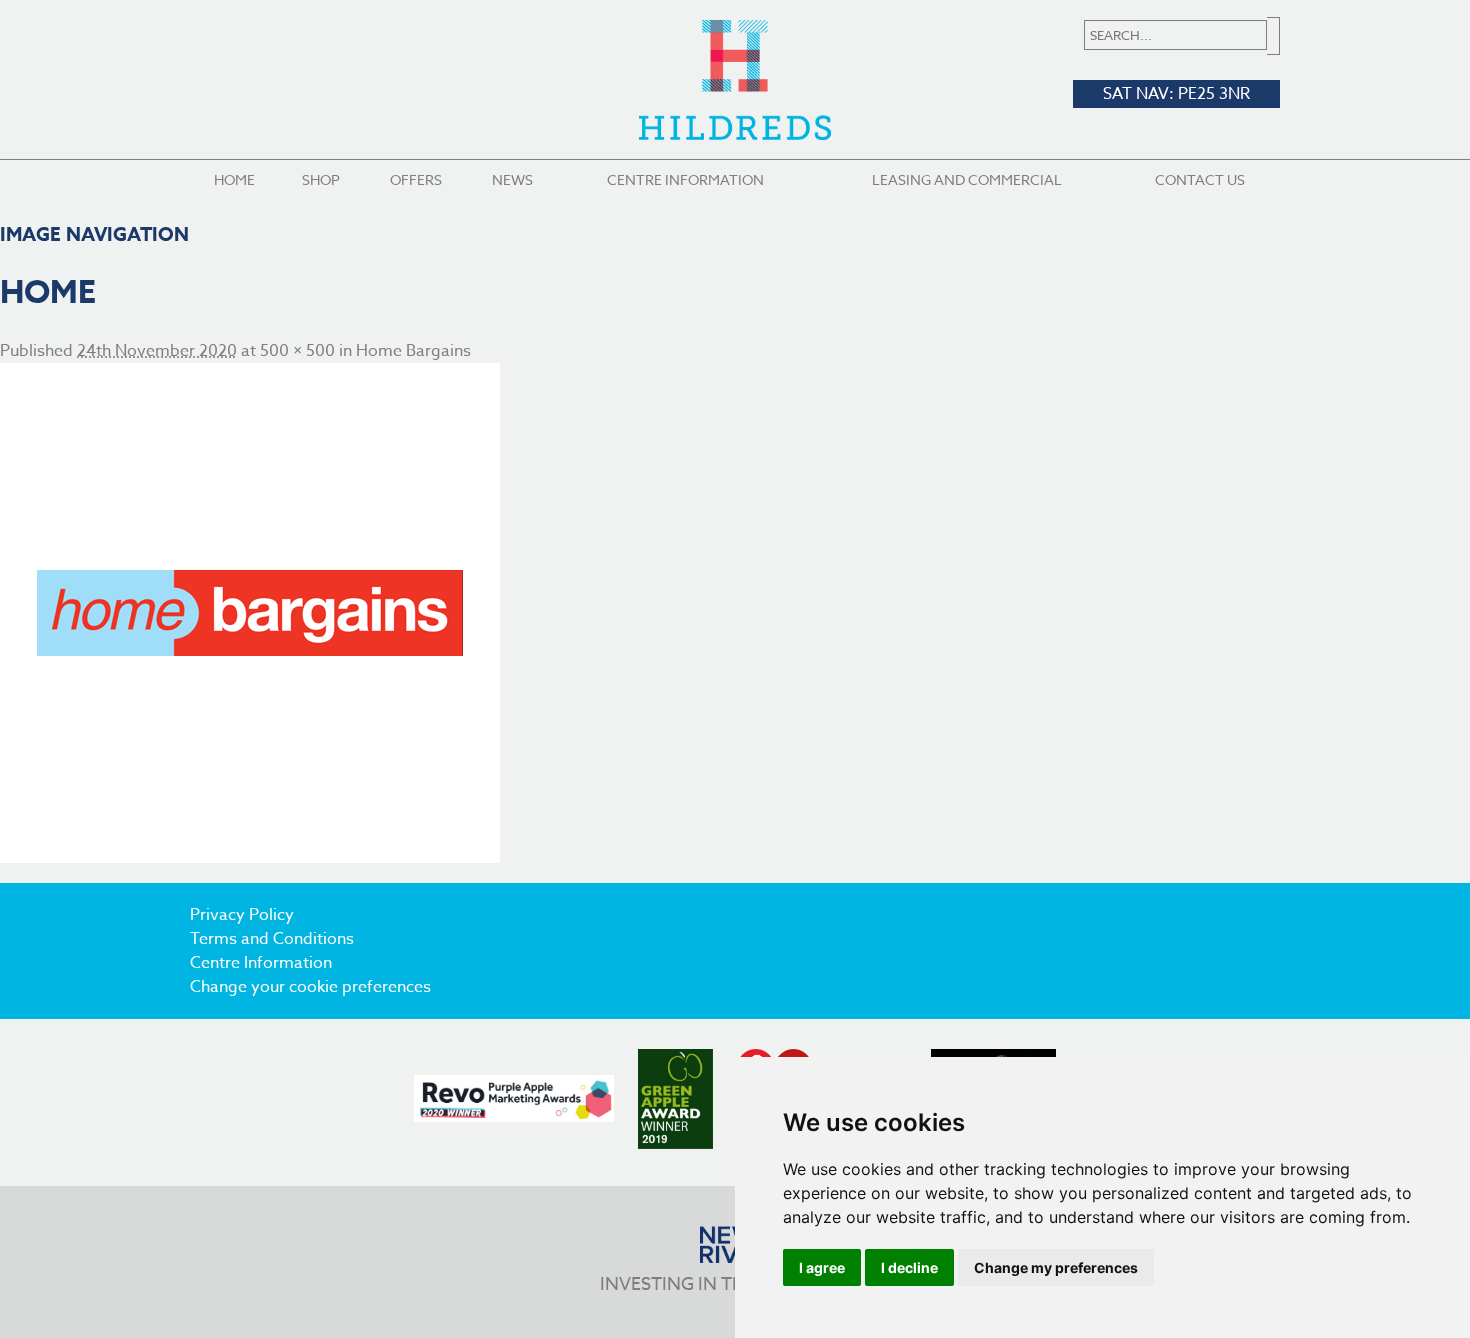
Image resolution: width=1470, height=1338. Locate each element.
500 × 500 (297, 351)
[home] (735, 613)
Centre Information (685, 179)
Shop (321, 179)
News (512, 179)
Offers (416, 179)
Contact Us (1200, 179)
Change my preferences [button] (1056, 1267)
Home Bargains (413, 351)
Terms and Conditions (272, 939)
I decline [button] (909, 1267)
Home (234, 179)
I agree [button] (822, 1267)
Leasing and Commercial (967, 179)
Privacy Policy (242, 915)
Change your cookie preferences (310, 987)
